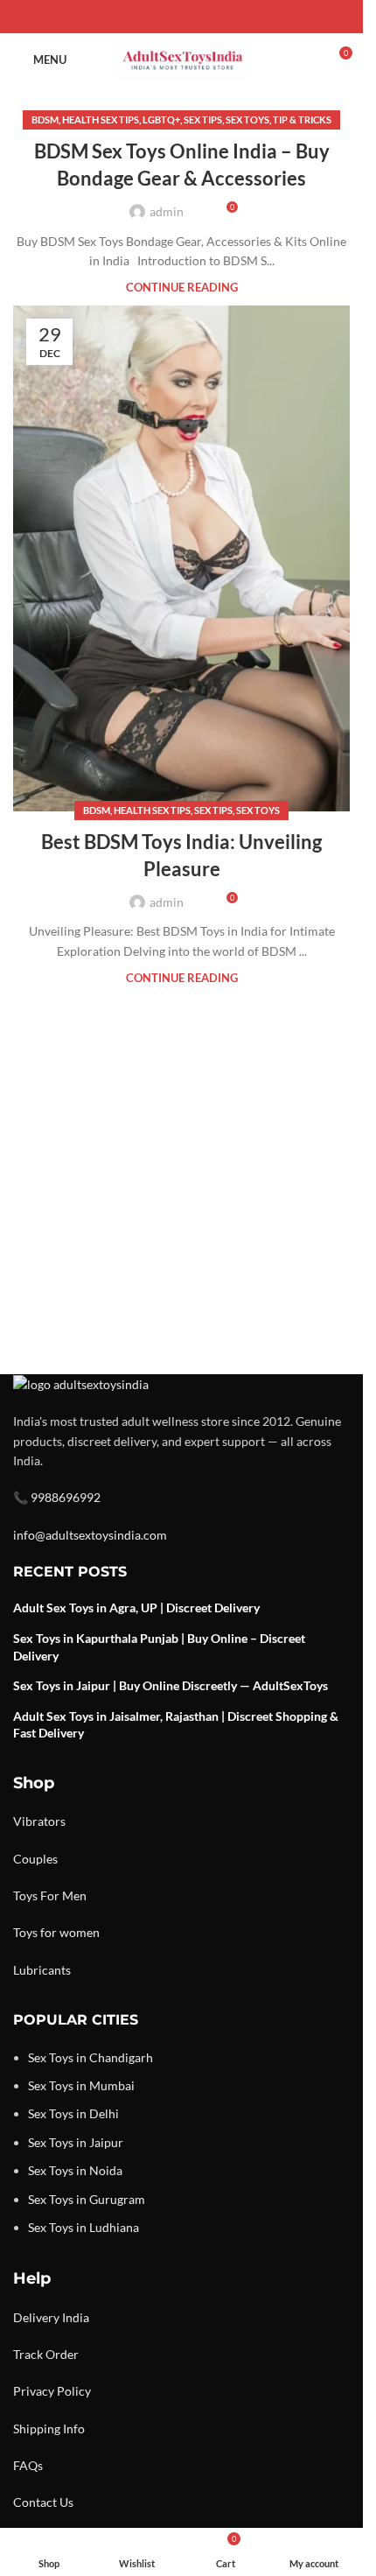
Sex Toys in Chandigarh (91, 2057)
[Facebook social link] (140, 17)
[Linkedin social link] (203, 17)
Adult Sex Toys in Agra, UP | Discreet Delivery (136, 1607)
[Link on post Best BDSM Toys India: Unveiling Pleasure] (181, 558)
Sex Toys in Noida (75, 2170)
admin (167, 211)
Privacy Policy (52, 2391)
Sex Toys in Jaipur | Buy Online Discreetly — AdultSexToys (171, 1685)
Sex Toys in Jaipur (76, 2142)
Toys (25, 1895)
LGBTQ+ (161, 119)
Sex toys (247, 119)
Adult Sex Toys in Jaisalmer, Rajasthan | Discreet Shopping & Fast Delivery (176, 1725)
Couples (35, 1859)
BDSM (45, 119)
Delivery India (51, 2317)
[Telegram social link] (224, 17)
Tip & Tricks (302, 119)
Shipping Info (49, 2429)
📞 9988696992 (57, 1497)
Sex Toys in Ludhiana (84, 2227)
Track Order (46, 2354)
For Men (63, 1895)
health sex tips (101, 119)
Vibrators (39, 1821)
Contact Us (43, 2502)
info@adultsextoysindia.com (90, 1535)
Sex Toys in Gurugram (87, 2199)
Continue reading (182, 288)
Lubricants (42, 1970)
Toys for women (56, 1932)
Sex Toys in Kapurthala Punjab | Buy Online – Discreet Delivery (159, 1647)
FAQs (28, 2465)
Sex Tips (203, 119)
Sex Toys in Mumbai (81, 2085)
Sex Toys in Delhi (73, 2113)
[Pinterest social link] (182, 17)
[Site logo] (181, 58)
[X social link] (161, 17)
